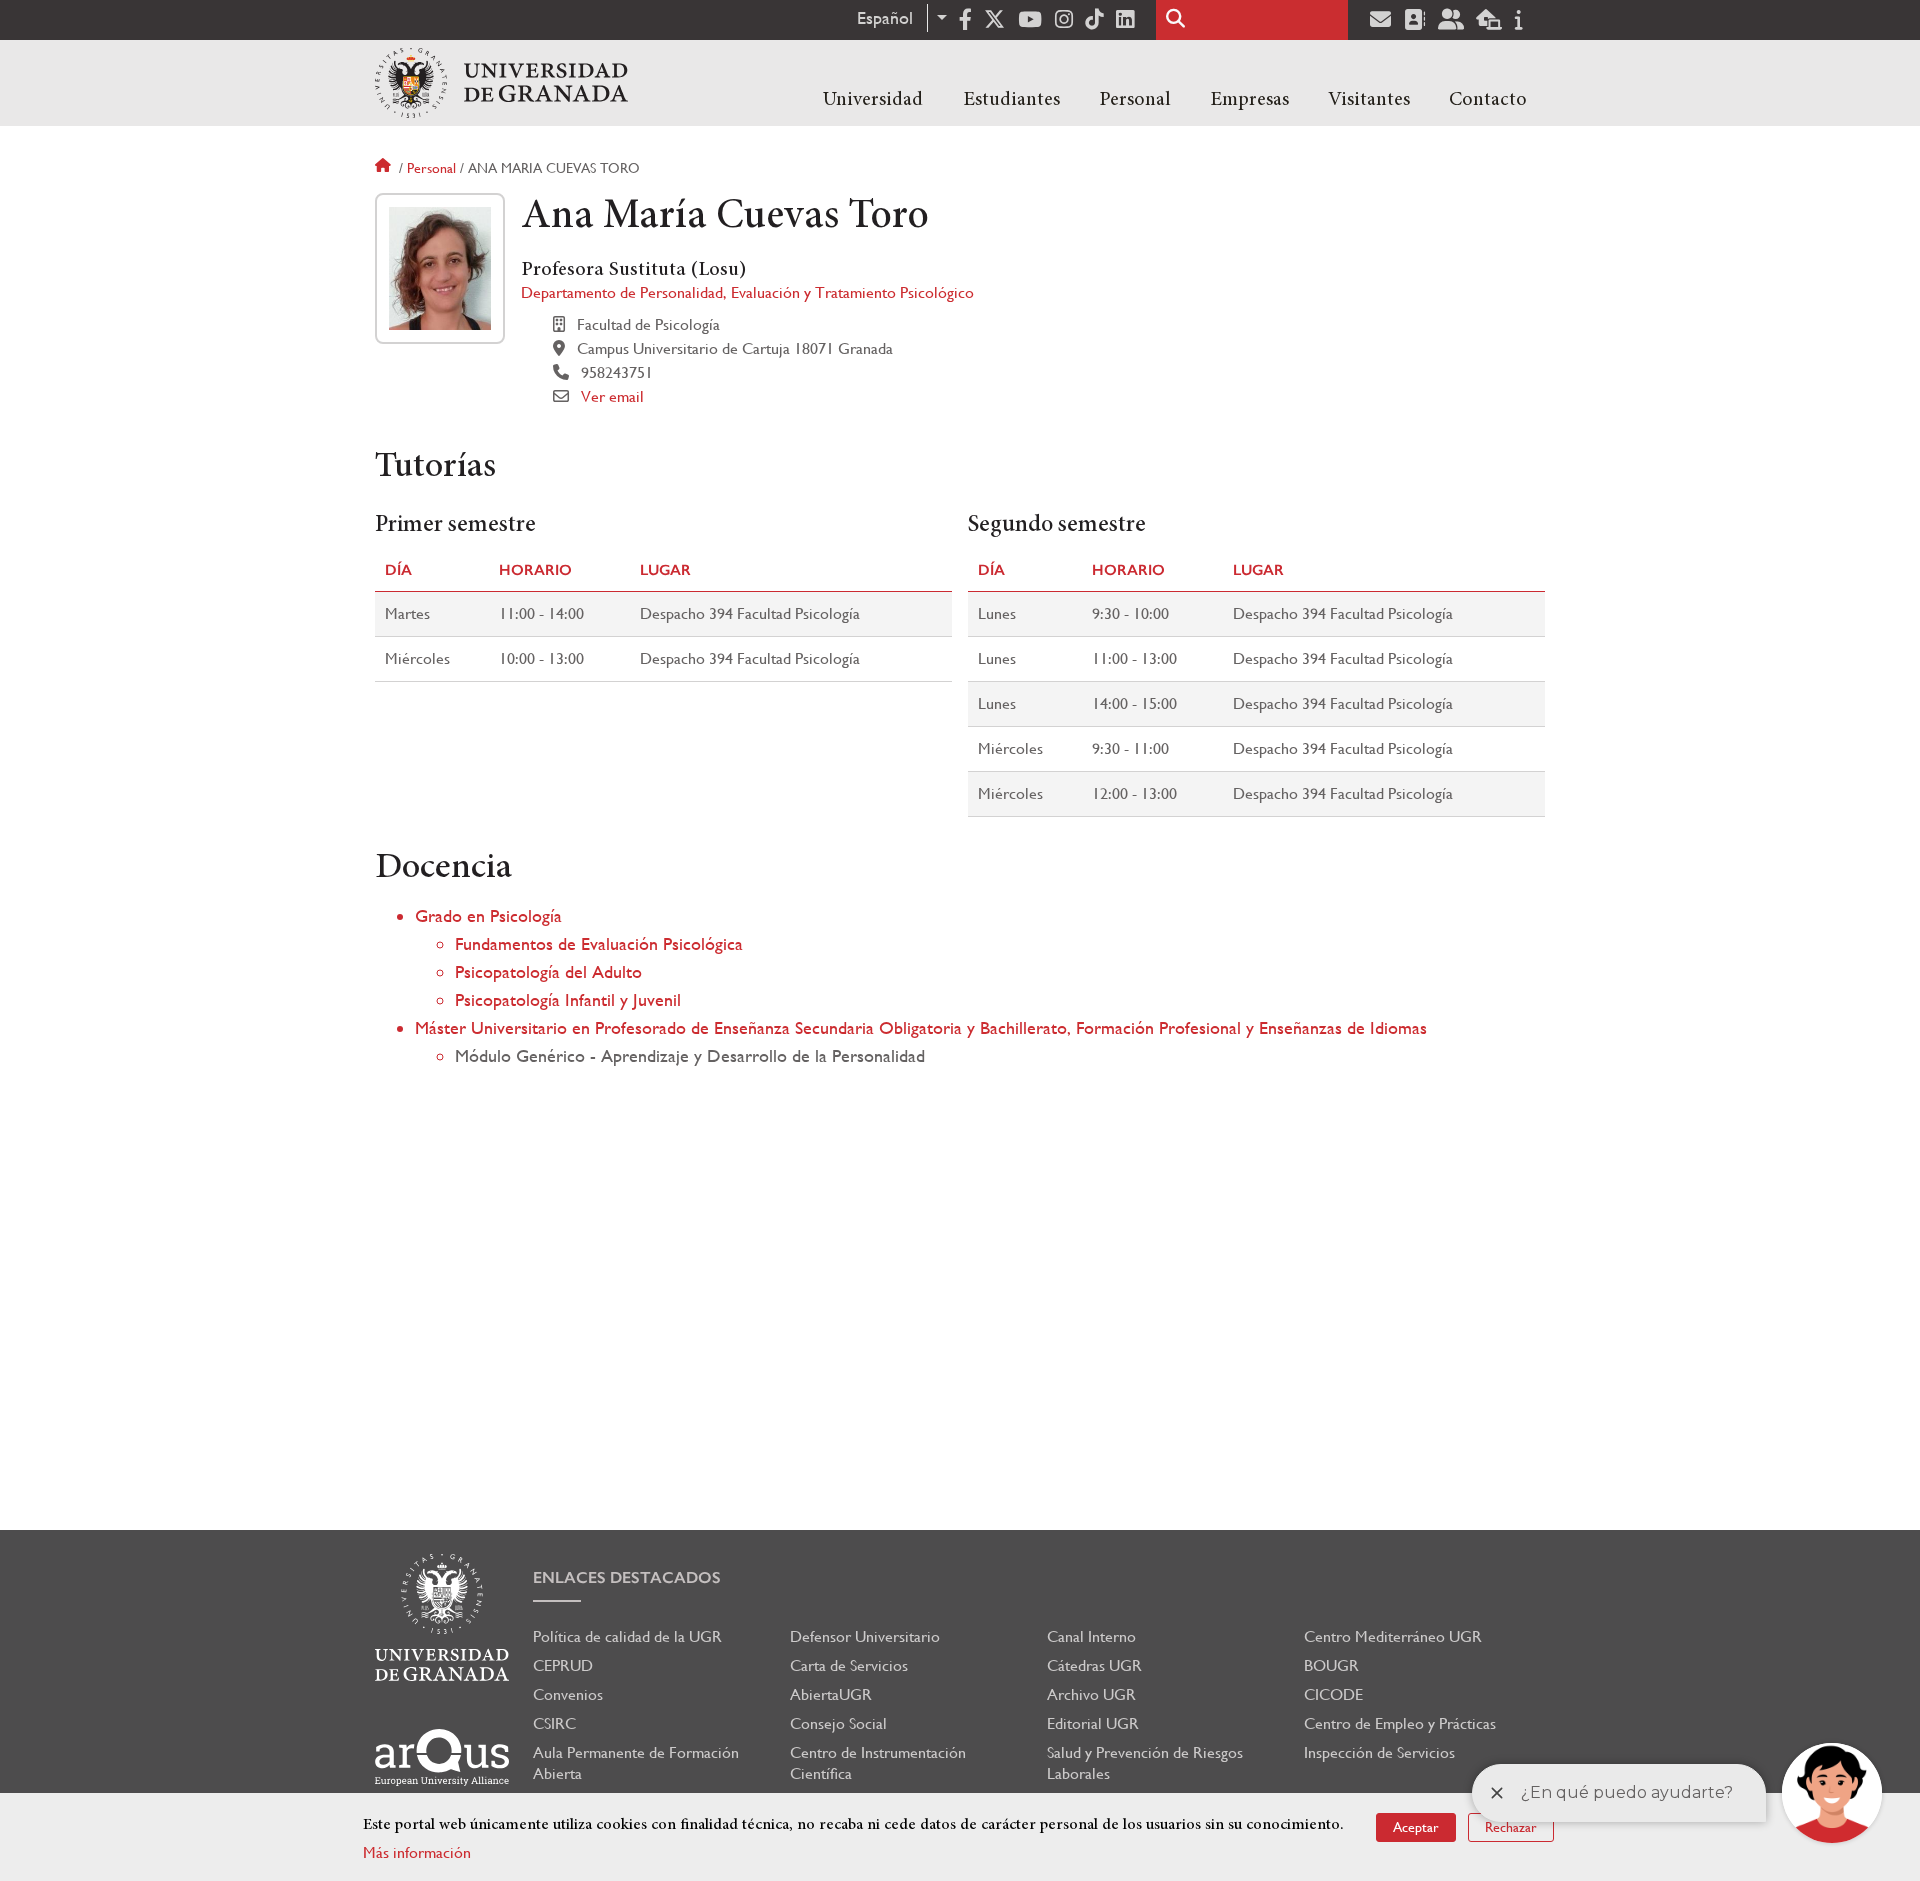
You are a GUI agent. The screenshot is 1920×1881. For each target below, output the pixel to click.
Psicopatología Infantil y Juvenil (568, 999)
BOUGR (1331, 1665)
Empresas (1249, 100)
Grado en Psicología (488, 915)
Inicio (385, 168)
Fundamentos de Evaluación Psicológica (599, 943)
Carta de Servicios (849, 1665)
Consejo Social (838, 1723)
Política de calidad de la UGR (627, 1636)
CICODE (1333, 1694)
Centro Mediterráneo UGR (1393, 1636)
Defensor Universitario (865, 1636)
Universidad (873, 100)
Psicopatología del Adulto (548, 971)
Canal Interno (1091, 1636)
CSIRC (554, 1723)
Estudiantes (1011, 100)
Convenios (568, 1694)
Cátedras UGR (1094, 1665)
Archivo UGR (1091, 1694)
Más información (417, 1852)
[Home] (501, 83)
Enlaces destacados (627, 1577)
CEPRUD (563, 1665)
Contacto (1488, 100)
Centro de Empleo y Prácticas (1400, 1723)
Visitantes (1369, 100)
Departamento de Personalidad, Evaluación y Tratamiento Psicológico (747, 292)
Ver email (612, 396)
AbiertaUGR (831, 1694)
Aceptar (1416, 1827)
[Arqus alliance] (442, 1757)
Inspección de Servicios (1379, 1752)
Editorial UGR (1093, 1723)
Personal (1135, 100)
